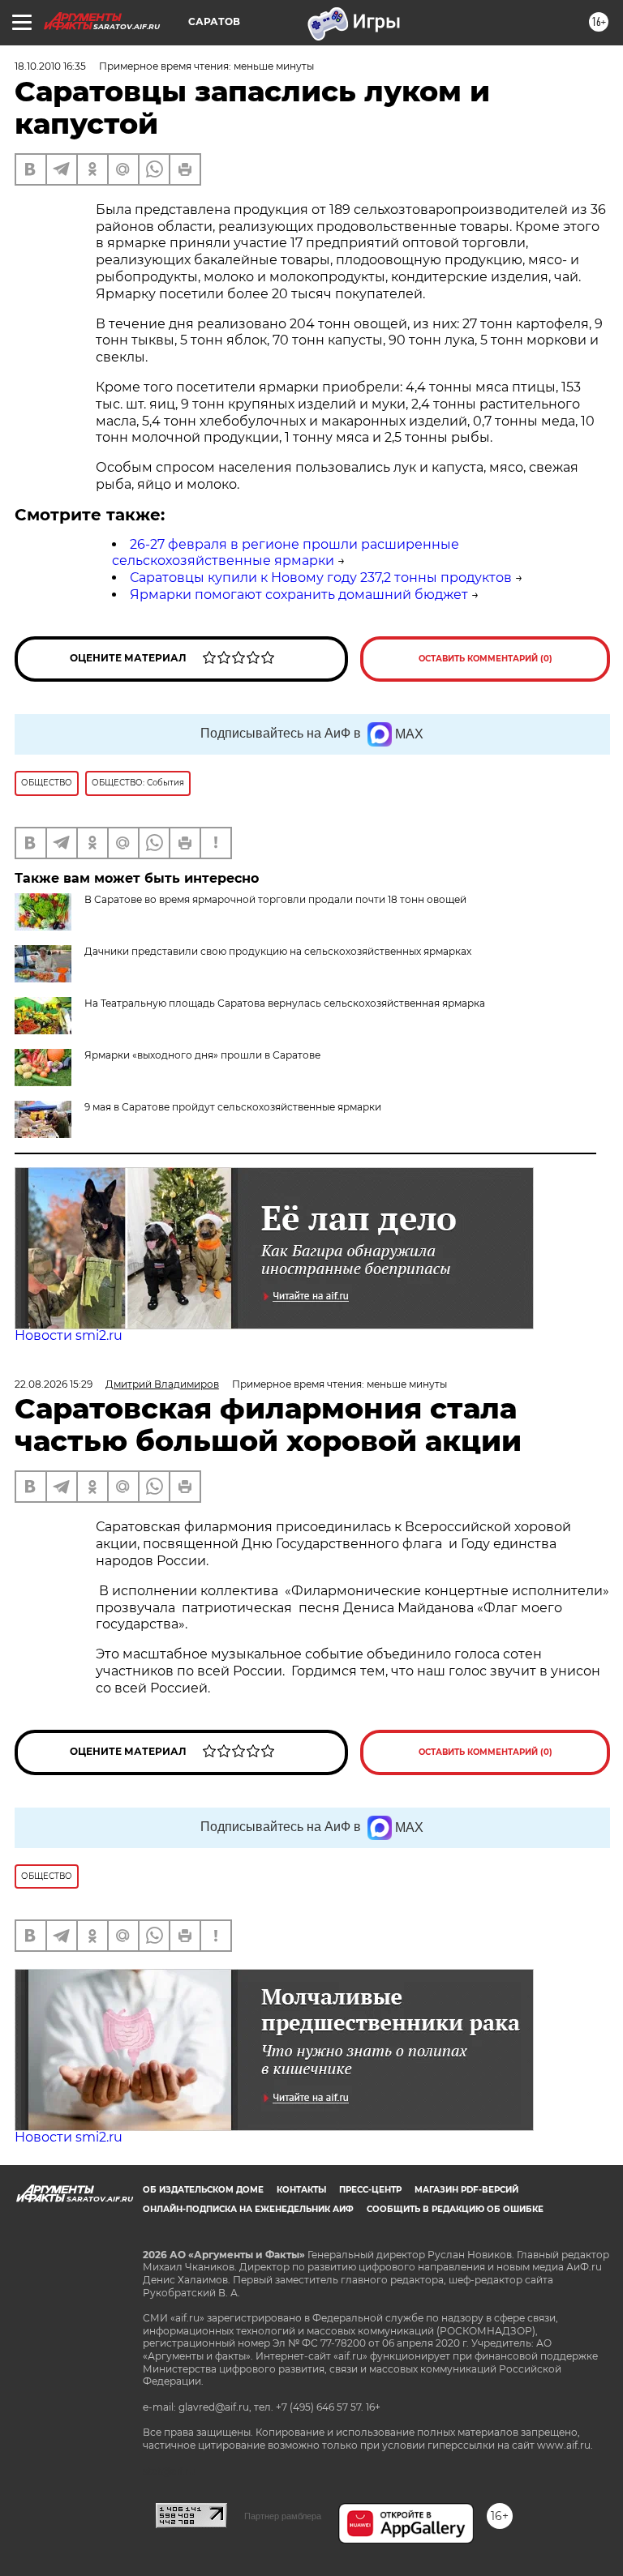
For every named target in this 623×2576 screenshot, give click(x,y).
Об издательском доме (203, 2190)
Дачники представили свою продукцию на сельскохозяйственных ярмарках (278, 951)
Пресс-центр (370, 2190)
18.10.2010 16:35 (50, 66)
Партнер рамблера (283, 2516)
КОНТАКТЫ (301, 2190)
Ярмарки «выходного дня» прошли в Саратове (202, 1055)
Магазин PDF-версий (466, 2190)
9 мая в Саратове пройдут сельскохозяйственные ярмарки (233, 1107)
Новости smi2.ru (69, 1335)
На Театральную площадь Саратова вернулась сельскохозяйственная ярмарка (285, 1003)
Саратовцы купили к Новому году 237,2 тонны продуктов (321, 578)
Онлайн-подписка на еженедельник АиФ (248, 2209)
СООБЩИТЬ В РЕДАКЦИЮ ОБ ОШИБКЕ (455, 2209)
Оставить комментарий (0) (486, 659)
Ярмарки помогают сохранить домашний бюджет (299, 595)
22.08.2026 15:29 (54, 1384)
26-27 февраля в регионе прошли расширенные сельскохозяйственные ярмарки (286, 553)
